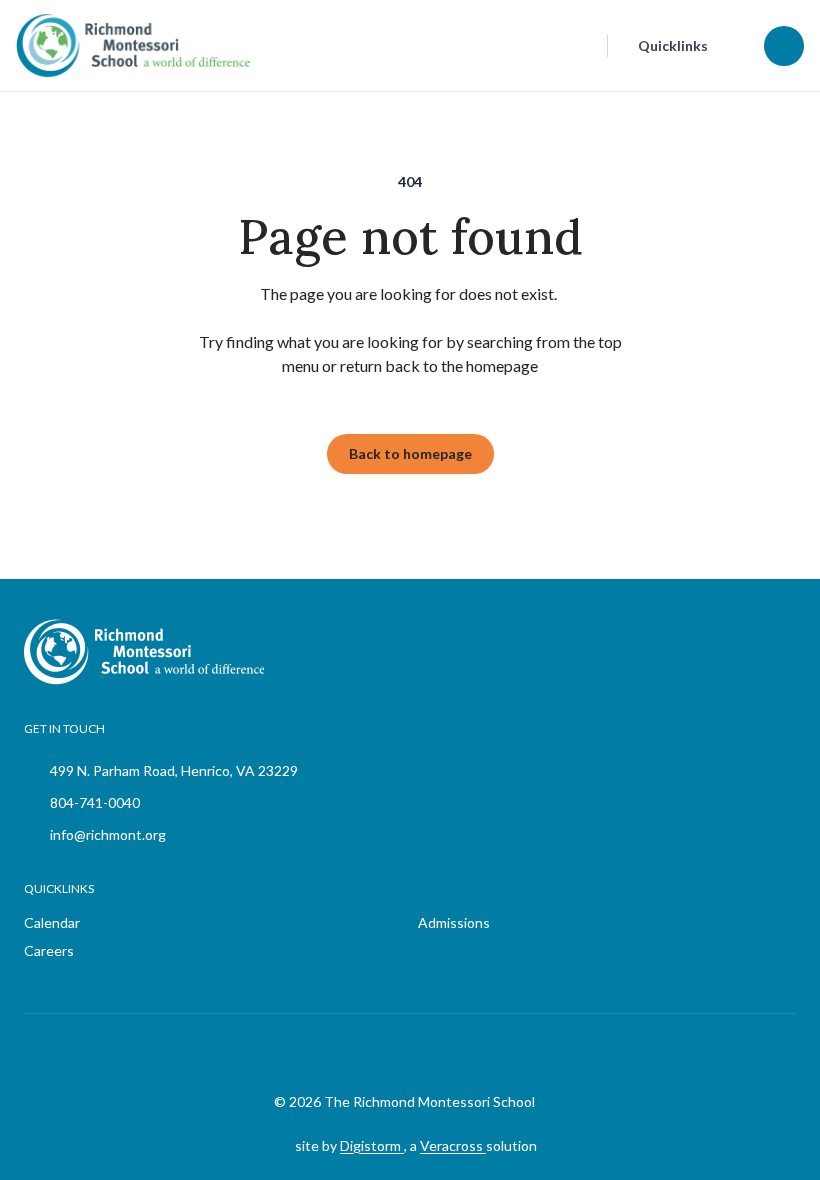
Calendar (52, 922)
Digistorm (372, 1145)
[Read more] (366, 1053)
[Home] (94, 45)
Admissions (454, 922)
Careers (49, 950)
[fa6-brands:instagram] (416, 1053)
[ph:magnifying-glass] (579, 46)
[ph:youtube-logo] (466, 1053)
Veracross (453, 1145)
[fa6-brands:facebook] (366, 1053)
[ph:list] (784, 46)
